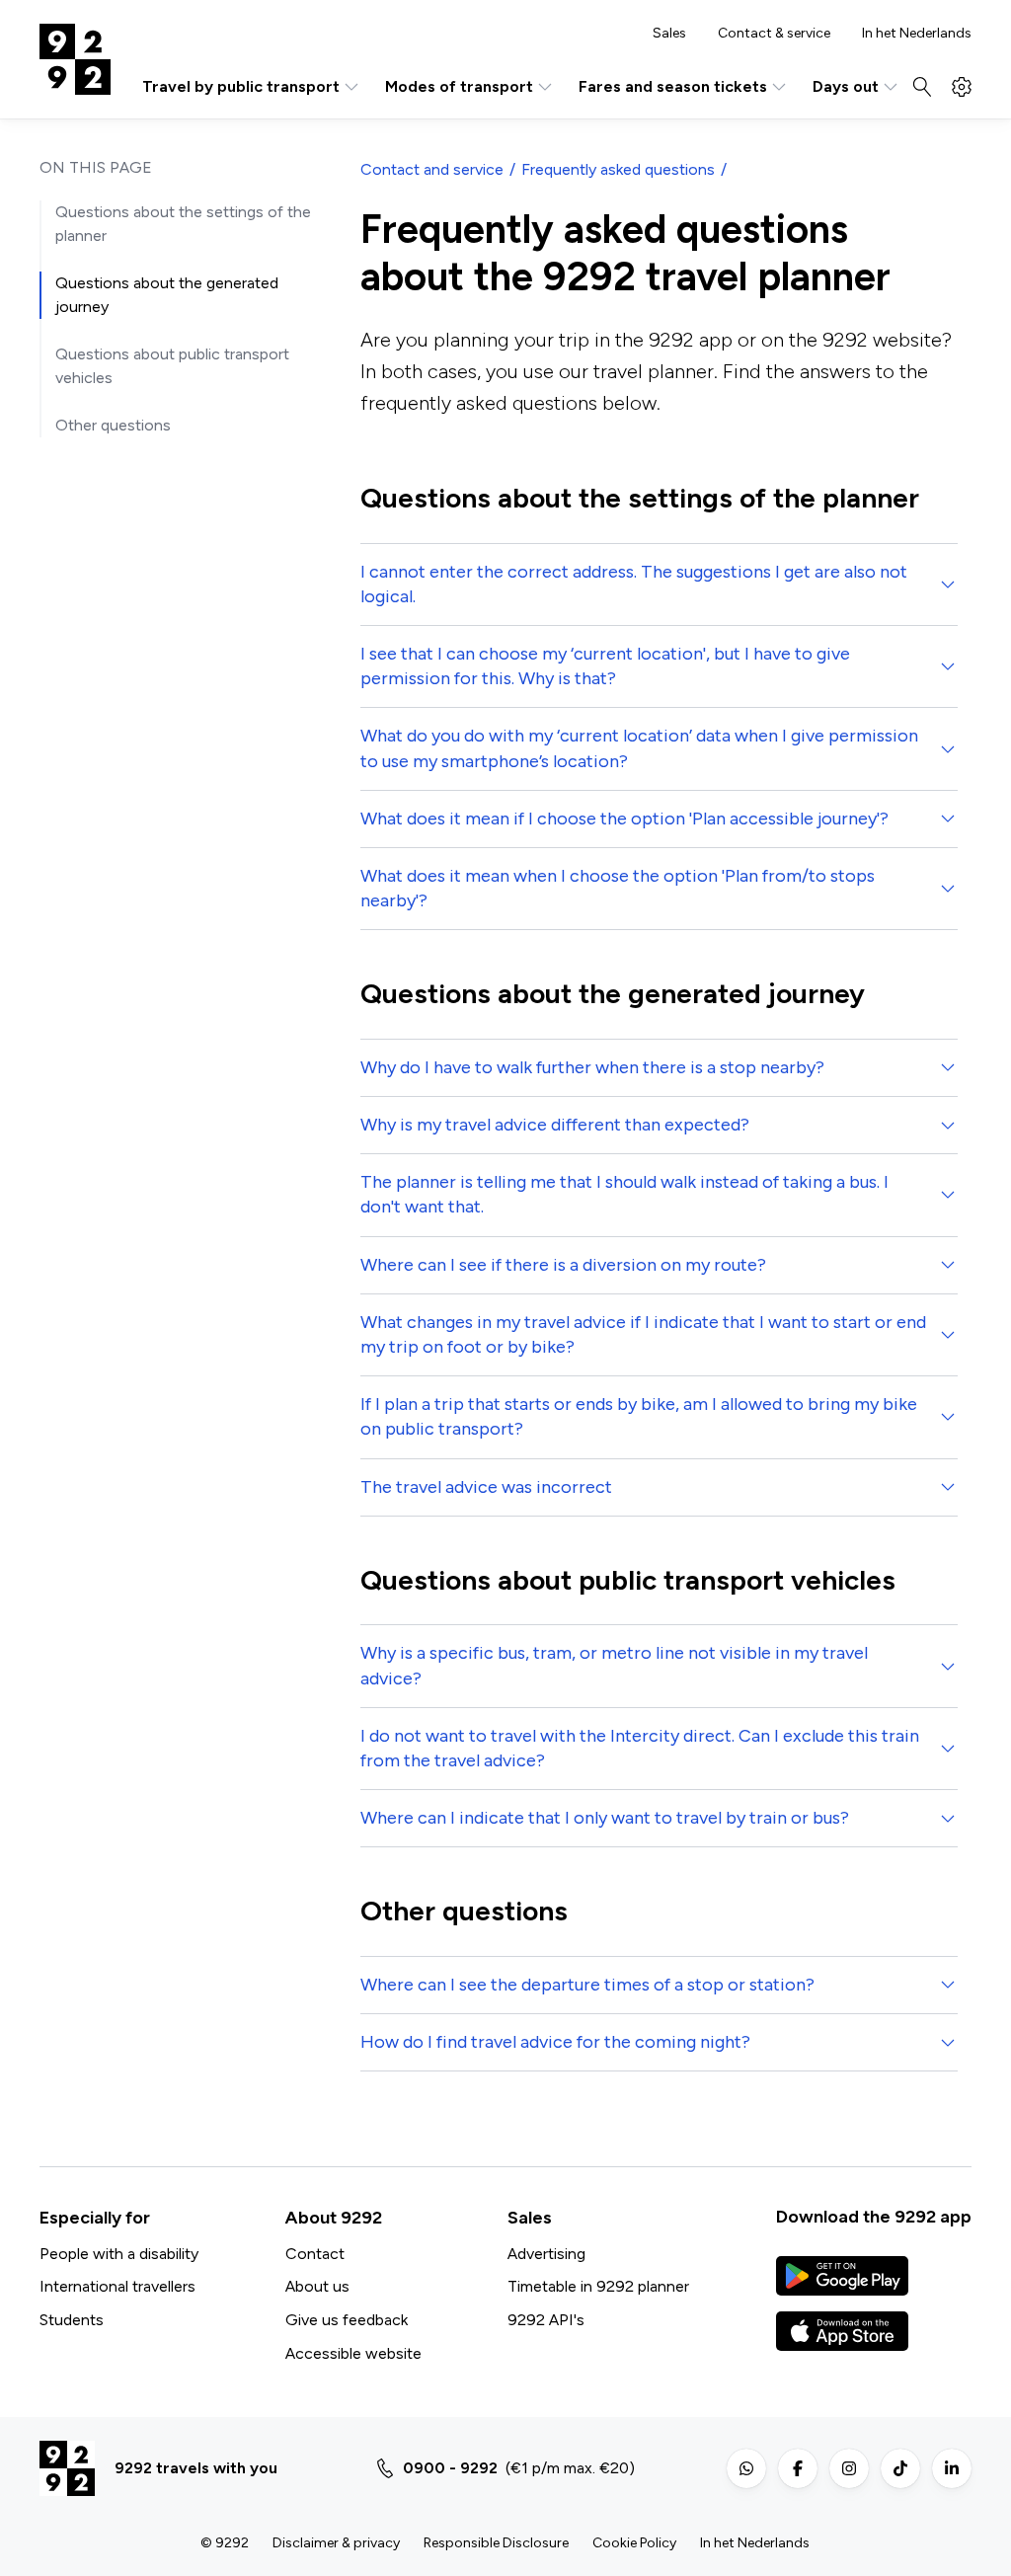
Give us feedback (347, 2320)
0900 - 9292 (450, 2468)
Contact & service (774, 34)
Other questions (113, 425)
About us (317, 2286)
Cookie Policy (634, 2543)
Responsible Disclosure (496, 2543)
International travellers (117, 2286)
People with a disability (119, 2254)
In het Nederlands (917, 34)
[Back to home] (75, 59)
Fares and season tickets (673, 86)
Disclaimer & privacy (336, 2543)
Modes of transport (459, 86)
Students (72, 2320)
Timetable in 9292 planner (598, 2286)
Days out (846, 86)
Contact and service (432, 169)
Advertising (546, 2254)
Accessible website (353, 2353)
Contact (315, 2254)
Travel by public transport (241, 86)
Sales (669, 34)
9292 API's (546, 2320)
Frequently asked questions (618, 169)
